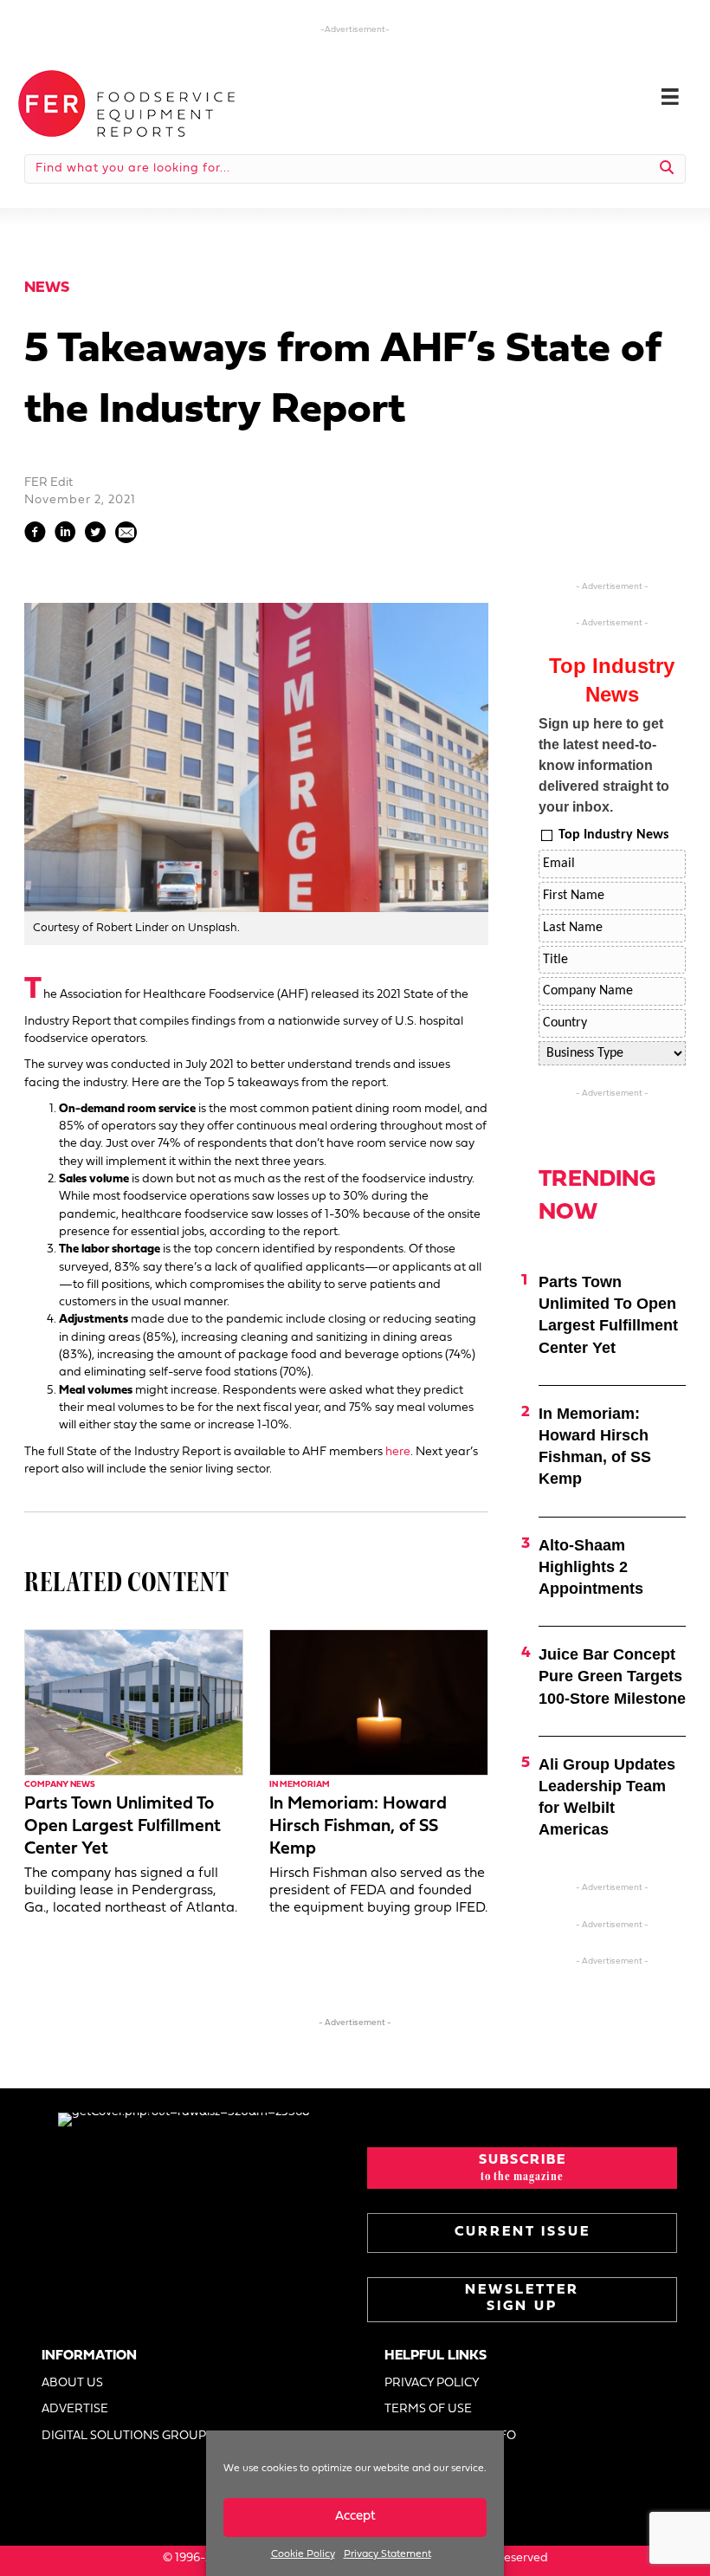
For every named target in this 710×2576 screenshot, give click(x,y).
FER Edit (48, 483)
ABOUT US (72, 2383)
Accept (355, 2517)
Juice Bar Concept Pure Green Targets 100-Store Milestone (612, 1676)
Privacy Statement (387, 2554)
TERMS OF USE (428, 2409)
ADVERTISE (75, 2409)
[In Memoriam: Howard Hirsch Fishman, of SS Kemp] (379, 1702)
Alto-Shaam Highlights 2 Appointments (591, 1567)
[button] (522, 2168)
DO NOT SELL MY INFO (450, 2436)
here (398, 1452)
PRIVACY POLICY (432, 2383)
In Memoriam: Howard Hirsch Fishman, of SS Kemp (358, 1827)
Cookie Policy (303, 2554)
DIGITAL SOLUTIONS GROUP (124, 2436)
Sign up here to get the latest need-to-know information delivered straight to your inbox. (604, 765)
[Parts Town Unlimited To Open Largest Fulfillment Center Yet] (134, 1702)
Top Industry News (613, 835)
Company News (60, 1785)
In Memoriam (300, 1785)
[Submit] (667, 169)
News (47, 288)
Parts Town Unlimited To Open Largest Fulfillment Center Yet (123, 1827)
